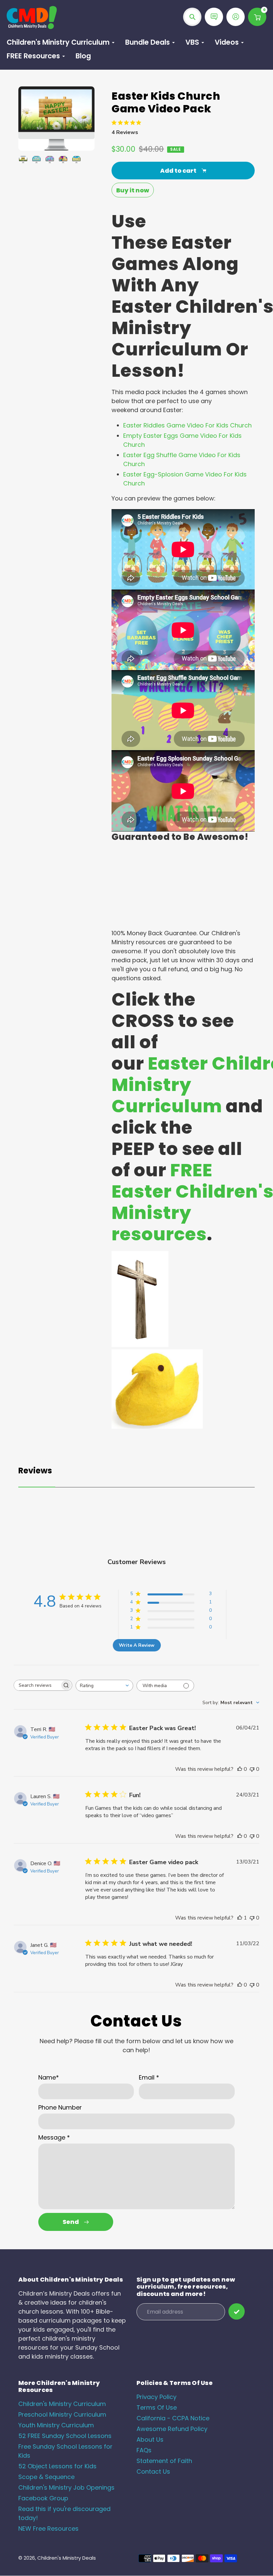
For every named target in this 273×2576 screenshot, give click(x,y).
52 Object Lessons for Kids (57, 2466)
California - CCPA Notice (173, 2418)
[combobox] (104, 1686)
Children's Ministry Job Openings (66, 2487)
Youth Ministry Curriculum (56, 2425)
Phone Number (60, 2107)
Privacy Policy (156, 2397)
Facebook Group (43, 2498)
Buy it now (133, 190)
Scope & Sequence (46, 2477)
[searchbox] (37, 1685)
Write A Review (137, 1645)
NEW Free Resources (48, 2528)
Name (49, 2077)
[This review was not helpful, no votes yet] (252, 1769)
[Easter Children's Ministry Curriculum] (140, 1345)
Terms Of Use (157, 2407)
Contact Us (153, 2471)
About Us (150, 2439)
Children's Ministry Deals (67, 2558)
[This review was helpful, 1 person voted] (240, 1918)
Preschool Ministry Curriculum (62, 2414)
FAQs (144, 2450)
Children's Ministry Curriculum (62, 2404)
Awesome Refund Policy (172, 2429)
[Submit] (237, 2311)
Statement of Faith (164, 2461)
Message (54, 2137)
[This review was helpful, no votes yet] (240, 1769)
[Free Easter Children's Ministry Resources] (157, 1427)
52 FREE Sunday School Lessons (65, 2436)
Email (149, 2077)
